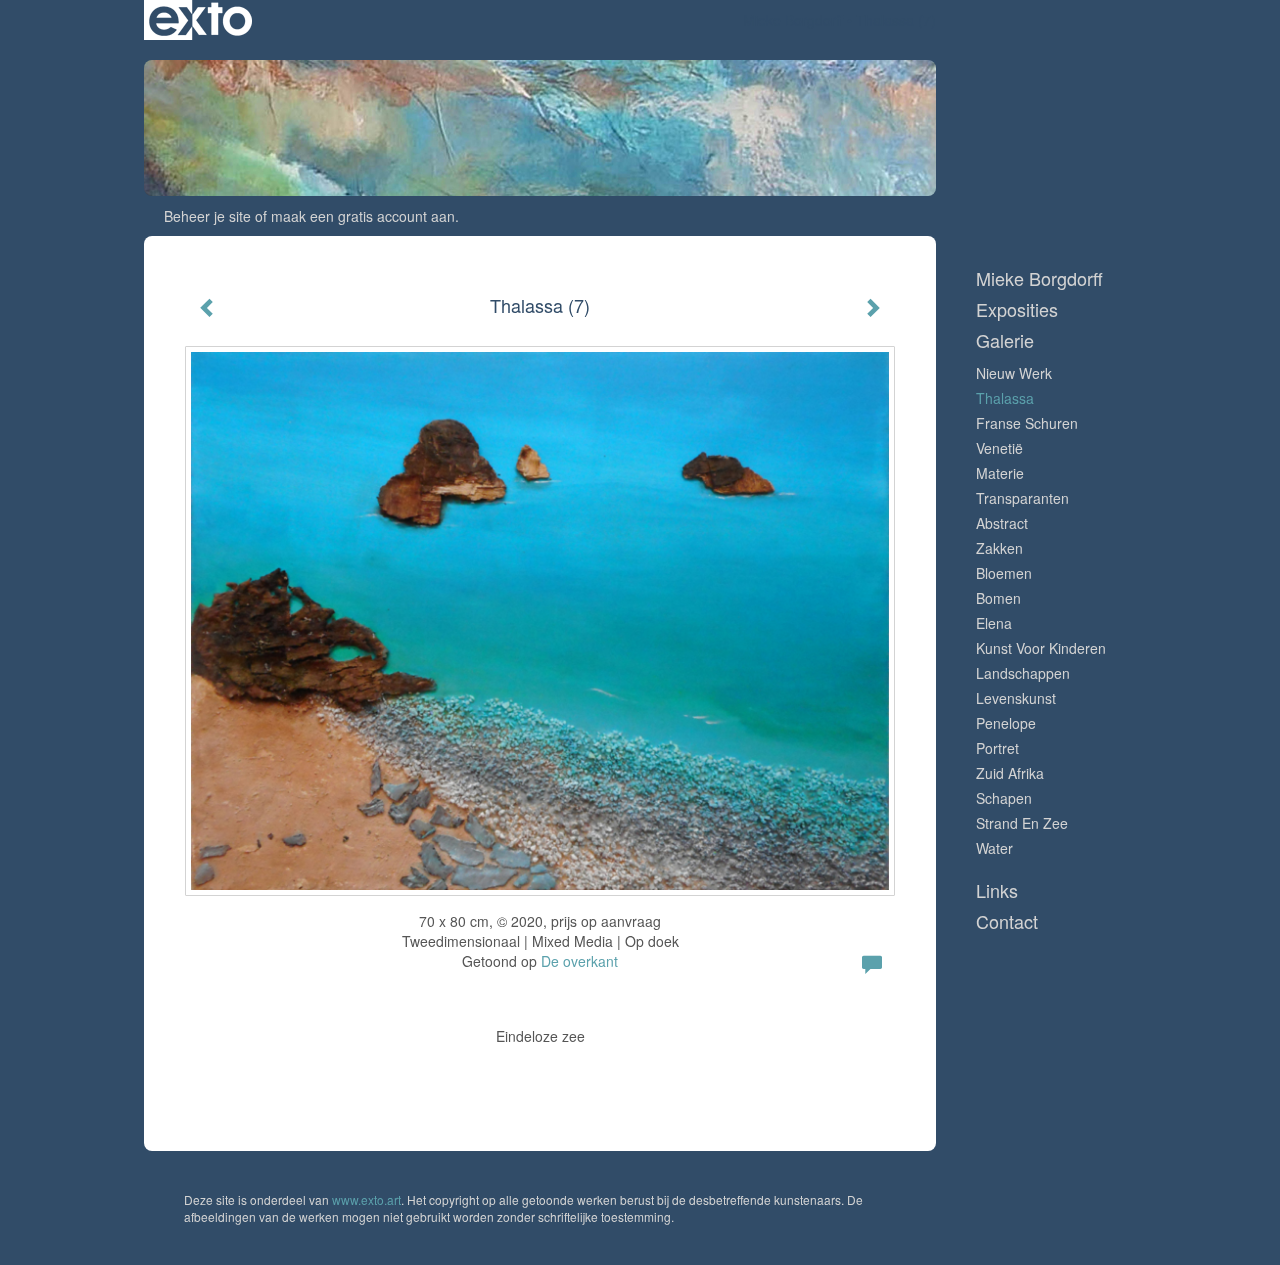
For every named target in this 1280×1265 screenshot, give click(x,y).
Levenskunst (1016, 698)
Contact (1007, 921)
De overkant (579, 961)
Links (997, 890)
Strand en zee (1022, 823)
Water (994, 848)
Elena (994, 623)
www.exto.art (366, 1199)
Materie (1000, 473)
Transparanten (1022, 498)
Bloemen (1004, 573)
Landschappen (1023, 673)
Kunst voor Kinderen (1041, 648)
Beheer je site (207, 216)
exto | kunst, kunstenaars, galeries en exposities (200, 20)
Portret (997, 748)
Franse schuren (1027, 423)
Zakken (999, 548)
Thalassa (1005, 398)
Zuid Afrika (1010, 773)
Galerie (1005, 340)
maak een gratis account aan (363, 216)
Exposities (1017, 309)
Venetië (999, 448)
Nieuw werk (1014, 373)
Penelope (1006, 723)
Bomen (998, 598)
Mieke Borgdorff (793, 20)
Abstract (1002, 523)
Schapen (1004, 798)
